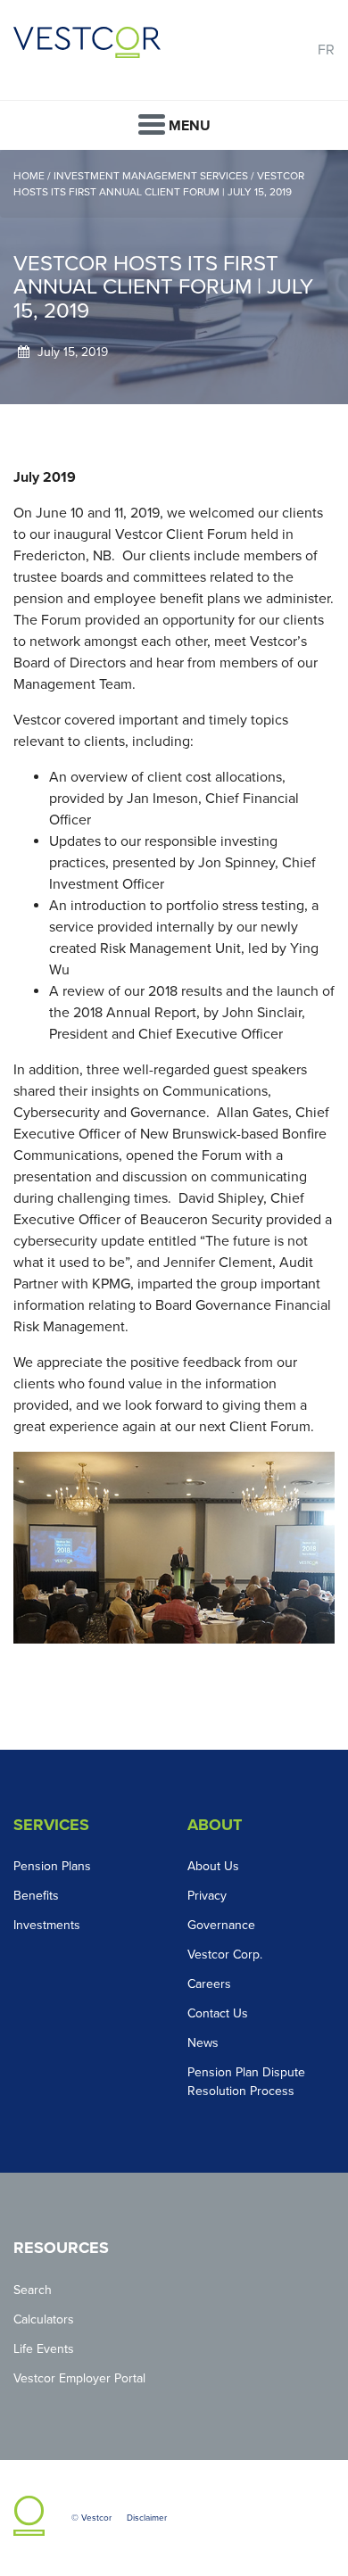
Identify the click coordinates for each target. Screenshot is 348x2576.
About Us (213, 1866)
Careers (209, 1984)
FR (326, 50)
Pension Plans (52, 1866)
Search (33, 2290)
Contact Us (218, 2013)
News (203, 2043)
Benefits (36, 1896)
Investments (47, 1925)
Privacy (207, 1896)
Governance (221, 1925)
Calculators (44, 2319)
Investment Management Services (152, 176)
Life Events (44, 2349)
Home (30, 176)
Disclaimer (147, 2518)
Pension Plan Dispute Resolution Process (246, 2082)
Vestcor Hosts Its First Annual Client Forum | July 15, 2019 (159, 184)
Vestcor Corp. (225, 1955)
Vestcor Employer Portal (79, 2378)
